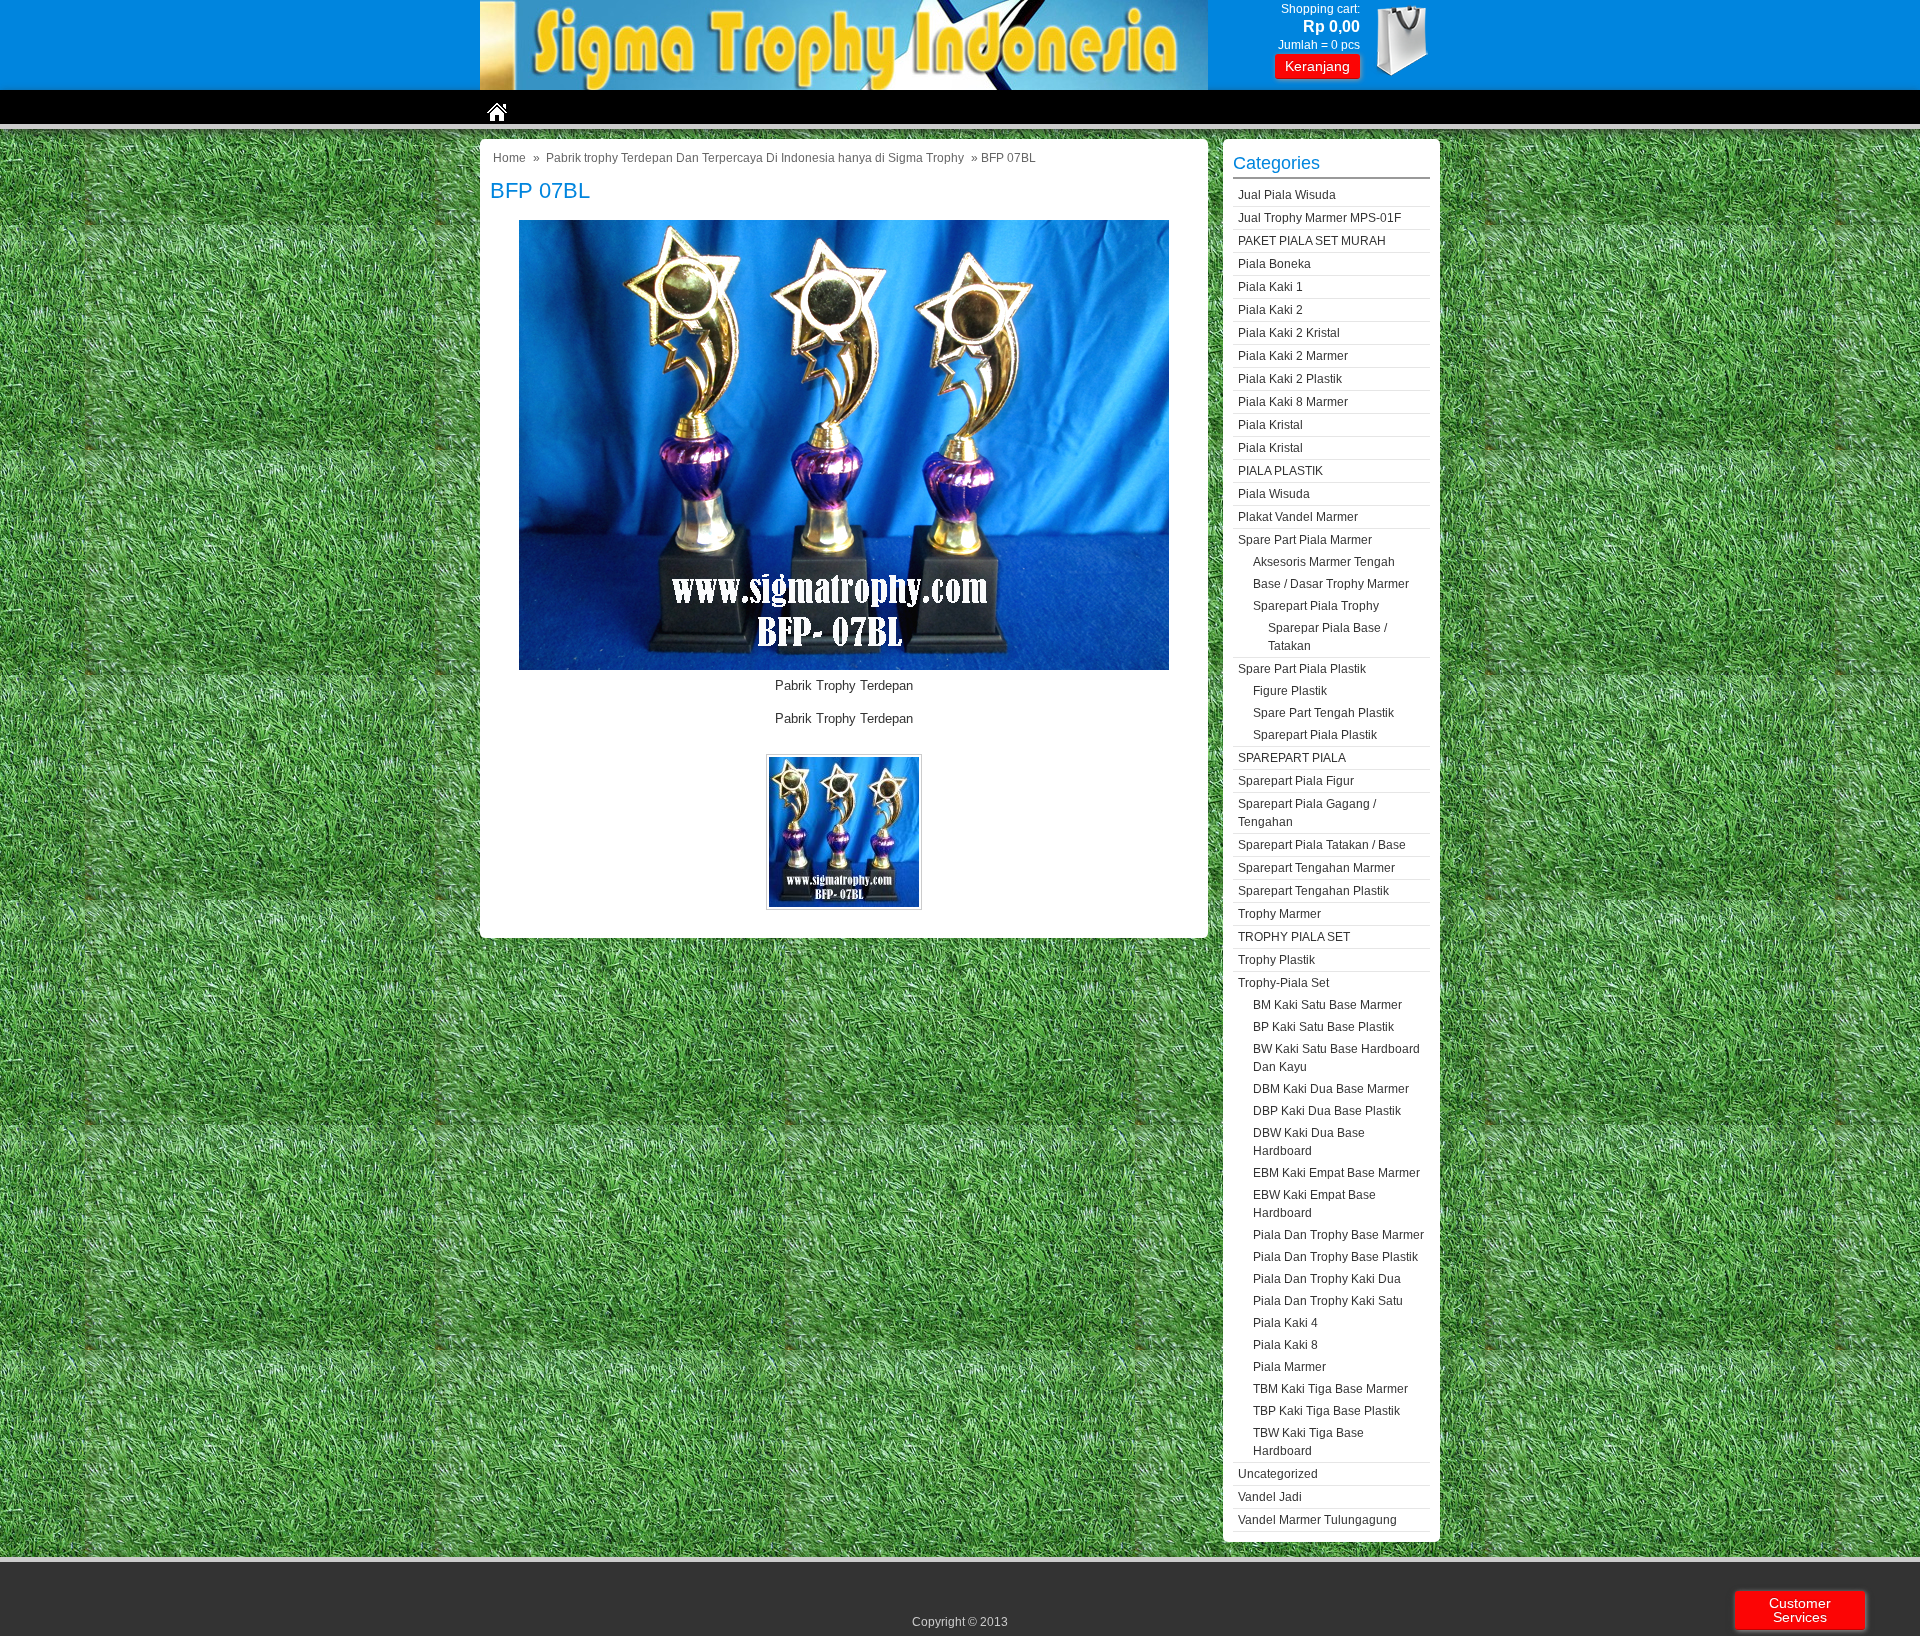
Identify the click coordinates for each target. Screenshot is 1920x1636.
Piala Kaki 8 (1285, 1345)
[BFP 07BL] (844, 665)
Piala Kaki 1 (1270, 287)
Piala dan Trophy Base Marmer (1338, 1235)
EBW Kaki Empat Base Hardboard (1314, 1204)
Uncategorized (1278, 1474)
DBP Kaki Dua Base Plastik (1327, 1111)
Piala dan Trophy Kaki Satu (1328, 1301)
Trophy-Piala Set (1283, 983)
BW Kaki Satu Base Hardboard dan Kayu (1336, 1058)
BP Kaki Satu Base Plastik (1323, 1027)
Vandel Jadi (1270, 1497)
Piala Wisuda (1274, 494)
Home (509, 158)
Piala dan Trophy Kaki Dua (1327, 1279)
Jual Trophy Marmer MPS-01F (1319, 218)
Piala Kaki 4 (1285, 1323)
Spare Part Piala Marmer (1305, 540)
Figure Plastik (1290, 691)
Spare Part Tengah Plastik (1323, 713)
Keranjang (1317, 66)
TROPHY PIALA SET (1294, 937)
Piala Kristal (1270, 425)
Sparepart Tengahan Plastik (1313, 891)
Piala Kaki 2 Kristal (1289, 333)
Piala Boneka (1274, 264)
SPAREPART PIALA (1292, 758)
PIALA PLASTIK (1280, 471)
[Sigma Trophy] (844, 85)
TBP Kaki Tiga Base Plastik (1326, 1411)
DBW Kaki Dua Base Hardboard (1309, 1142)
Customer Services (1800, 1610)
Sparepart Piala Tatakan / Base (1322, 845)
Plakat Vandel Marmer (1298, 517)
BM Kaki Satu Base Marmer (1327, 1005)
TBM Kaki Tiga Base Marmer (1330, 1389)
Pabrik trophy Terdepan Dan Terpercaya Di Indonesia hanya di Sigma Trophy (755, 158)
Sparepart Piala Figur (1296, 781)
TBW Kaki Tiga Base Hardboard (1308, 1442)
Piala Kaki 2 (1270, 310)
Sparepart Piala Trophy (1316, 606)
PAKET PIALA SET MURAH (1312, 241)
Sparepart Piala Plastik (1315, 735)
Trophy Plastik (1276, 960)
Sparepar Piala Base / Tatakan (1327, 637)
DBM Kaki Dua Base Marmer (1331, 1089)
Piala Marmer (1289, 1367)
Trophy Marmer (1279, 914)
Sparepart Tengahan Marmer (1316, 868)
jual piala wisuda (1287, 195)
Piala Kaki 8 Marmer (1293, 402)
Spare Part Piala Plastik (1302, 669)
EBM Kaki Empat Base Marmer (1336, 1173)
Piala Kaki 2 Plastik (1290, 379)
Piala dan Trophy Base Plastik (1335, 1257)
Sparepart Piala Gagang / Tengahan (1307, 813)
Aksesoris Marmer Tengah (1324, 562)
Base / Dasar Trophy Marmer (1331, 584)
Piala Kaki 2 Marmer (1293, 356)
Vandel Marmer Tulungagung (1317, 1520)
